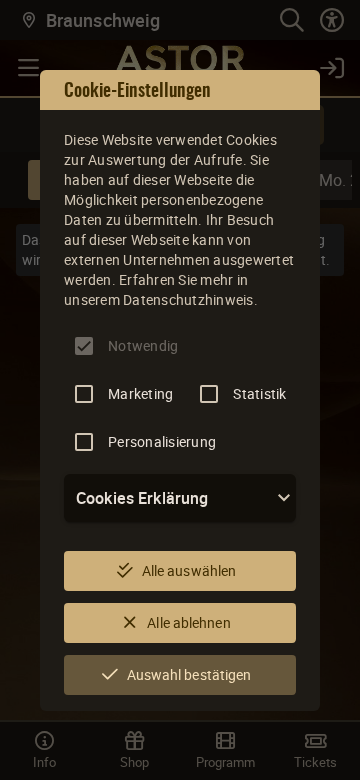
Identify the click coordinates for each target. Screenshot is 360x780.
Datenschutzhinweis (188, 299)
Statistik (259, 393)
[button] (180, 498)
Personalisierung (162, 441)
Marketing (140, 393)
